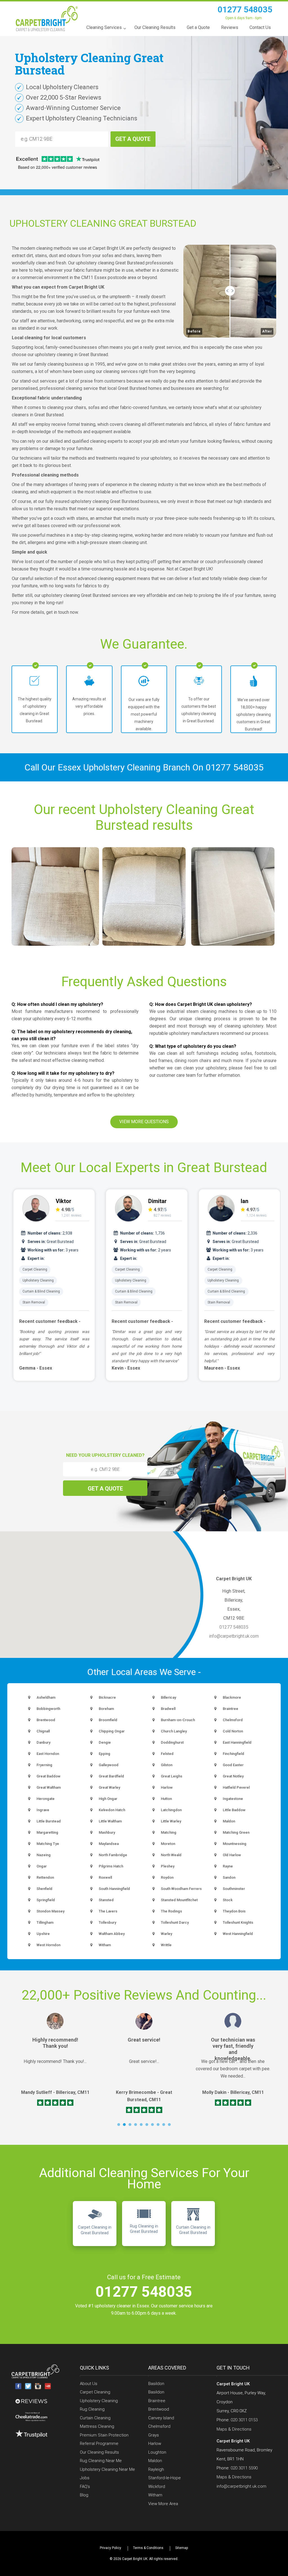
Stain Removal (34, 1302)
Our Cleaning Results (99, 2452)
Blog (84, 2495)
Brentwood (159, 2409)
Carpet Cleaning (35, 1269)
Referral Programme (99, 2444)
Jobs (85, 2478)
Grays (154, 2435)
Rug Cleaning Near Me (101, 2461)
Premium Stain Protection (104, 2435)
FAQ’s (85, 2487)
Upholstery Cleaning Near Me (107, 2469)
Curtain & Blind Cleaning (41, 1291)
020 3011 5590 (244, 2468)
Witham (155, 2495)
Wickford (157, 2487)
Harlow (155, 2444)
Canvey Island (161, 2418)
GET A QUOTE (133, 139)
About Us (89, 2384)
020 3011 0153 (244, 2420)
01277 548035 (245, 9)
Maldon (155, 2461)
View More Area (163, 2504)
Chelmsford (159, 2426)
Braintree (157, 2401)
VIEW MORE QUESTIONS (144, 1122)
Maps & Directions (234, 2429)
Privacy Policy (111, 2548)
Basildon (156, 2384)
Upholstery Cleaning (38, 1280)
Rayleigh (156, 2469)
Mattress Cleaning (97, 2426)
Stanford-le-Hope (165, 2478)
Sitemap (182, 2548)
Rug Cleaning (92, 2409)
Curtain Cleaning (95, 2418)
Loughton (157, 2452)
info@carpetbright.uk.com (234, 1636)
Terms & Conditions (148, 2548)
